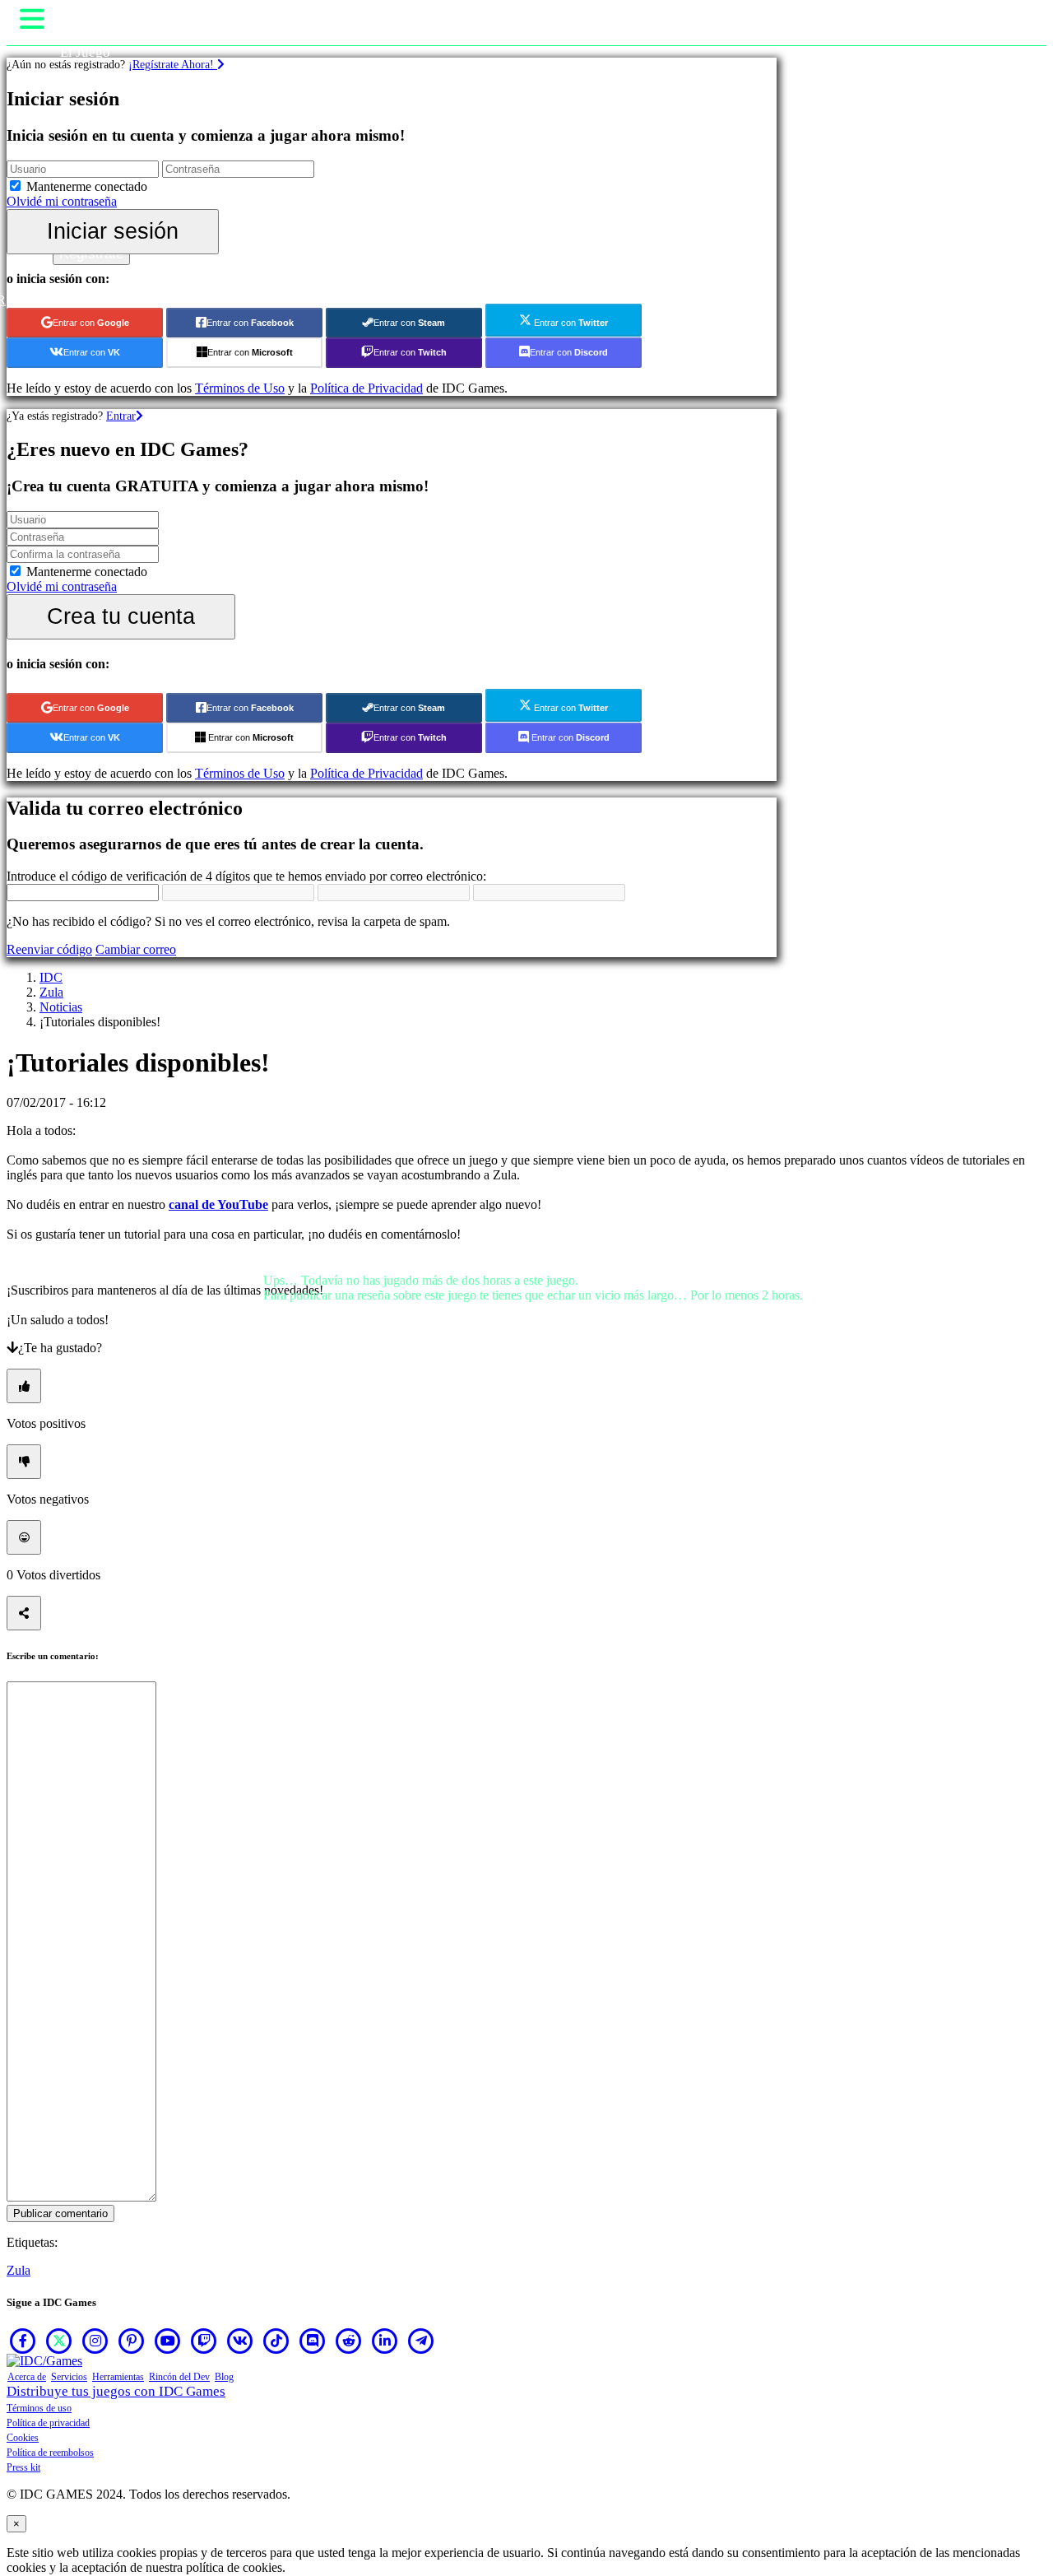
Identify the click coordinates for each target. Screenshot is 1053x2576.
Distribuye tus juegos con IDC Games (116, 2391)
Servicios (69, 2377)
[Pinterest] (132, 2341)
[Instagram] (95, 2341)
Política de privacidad (48, 2423)
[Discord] (313, 2341)
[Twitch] (204, 2341)
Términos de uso (39, 2408)
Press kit (23, 2467)
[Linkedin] (385, 2341)
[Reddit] (349, 2341)
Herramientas (118, 2377)
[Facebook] (23, 2341)
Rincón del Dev (179, 2377)
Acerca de (27, 2377)
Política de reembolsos (50, 2453)
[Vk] (240, 2341)
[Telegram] (421, 2341)
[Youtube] (168, 2341)
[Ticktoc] (276, 2341)
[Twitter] (59, 2341)
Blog (224, 2377)
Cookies (23, 2438)
